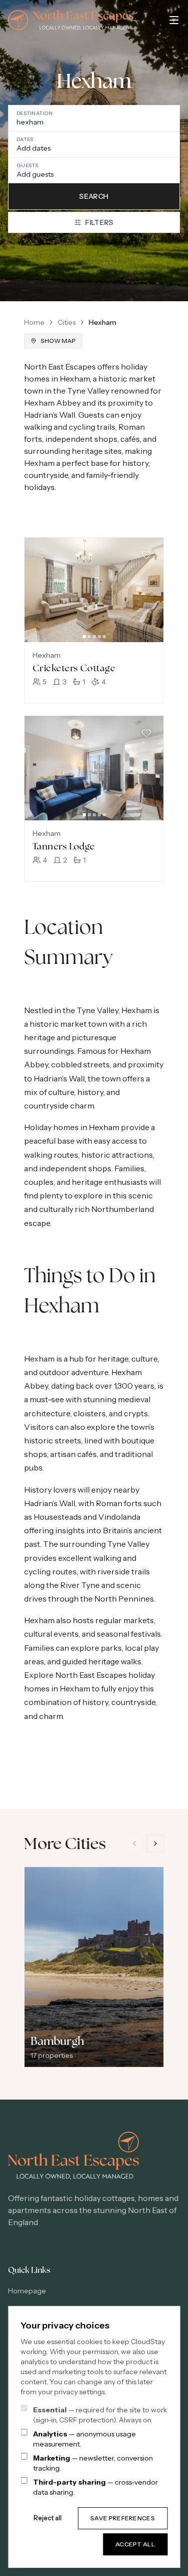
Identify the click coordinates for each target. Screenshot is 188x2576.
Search (94, 196)
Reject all (48, 2518)
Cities (67, 322)
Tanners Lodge (64, 846)
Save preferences (123, 2518)
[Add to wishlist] (146, 555)
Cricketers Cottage (74, 668)
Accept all (135, 2544)
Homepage (27, 2291)
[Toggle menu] (174, 20)
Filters (99, 222)
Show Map (58, 341)
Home (34, 322)
